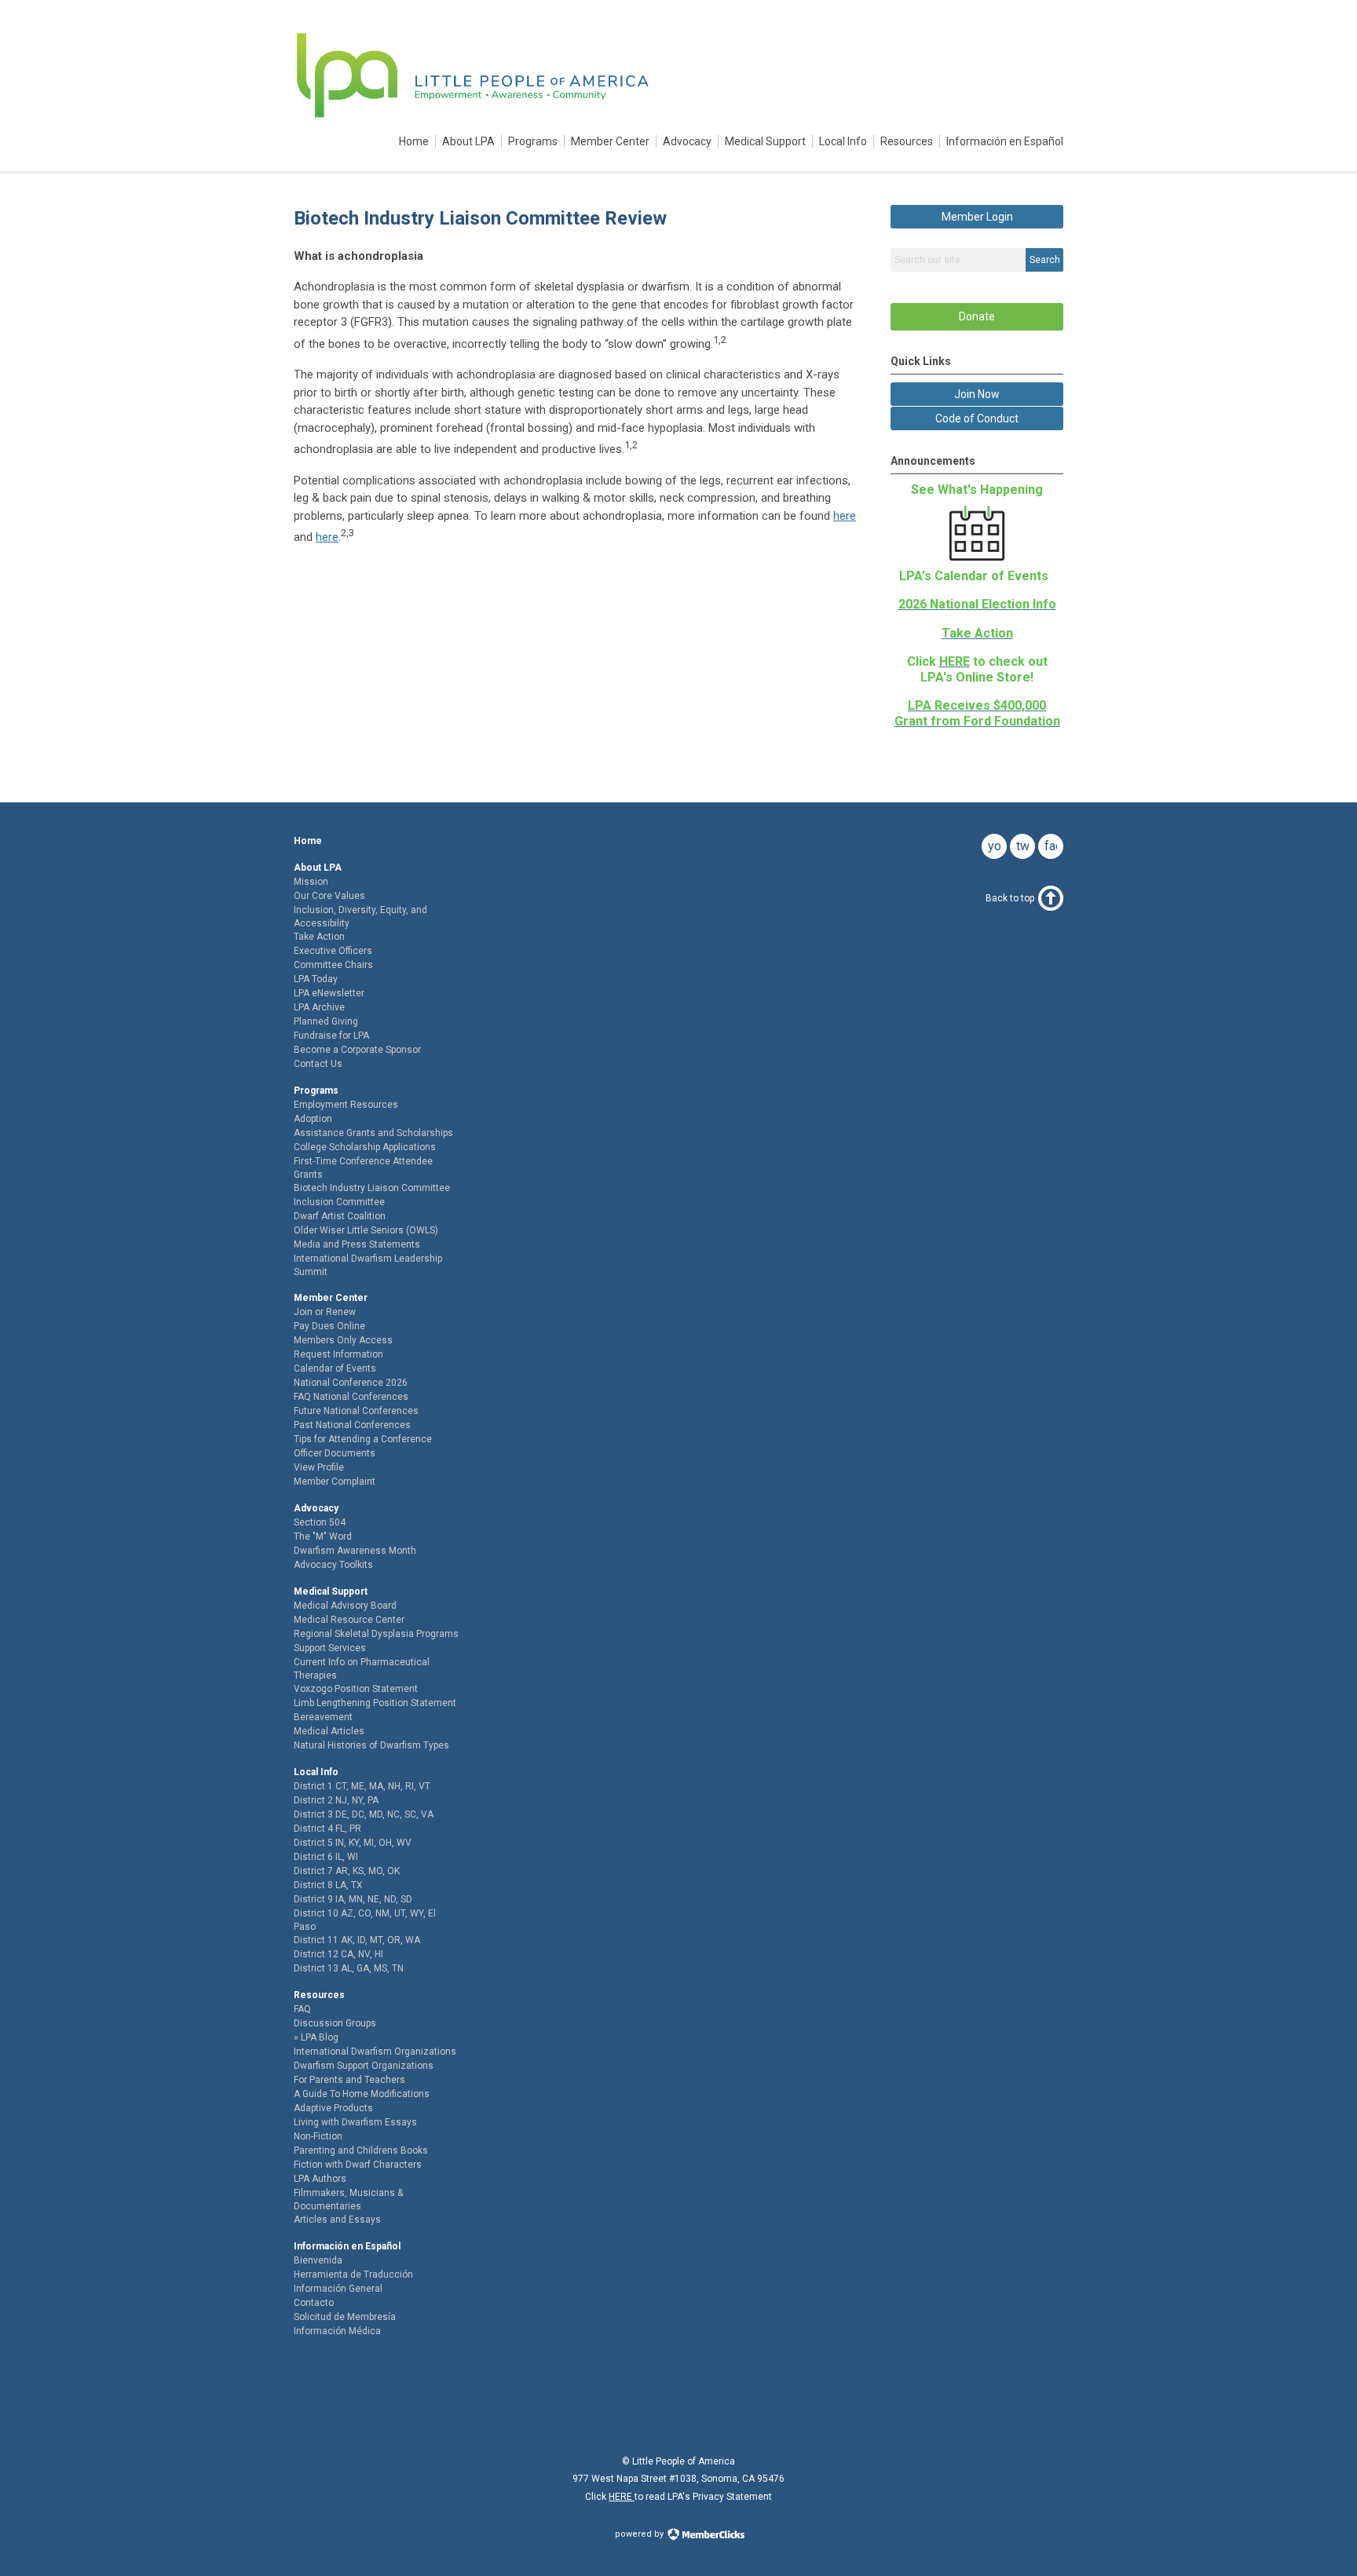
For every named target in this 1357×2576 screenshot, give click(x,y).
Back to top (1010, 898)
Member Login (977, 217)
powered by (640, 2534)
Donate (977, 316)
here (845, 516)
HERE (622, 2497)
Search (1045, 260)
